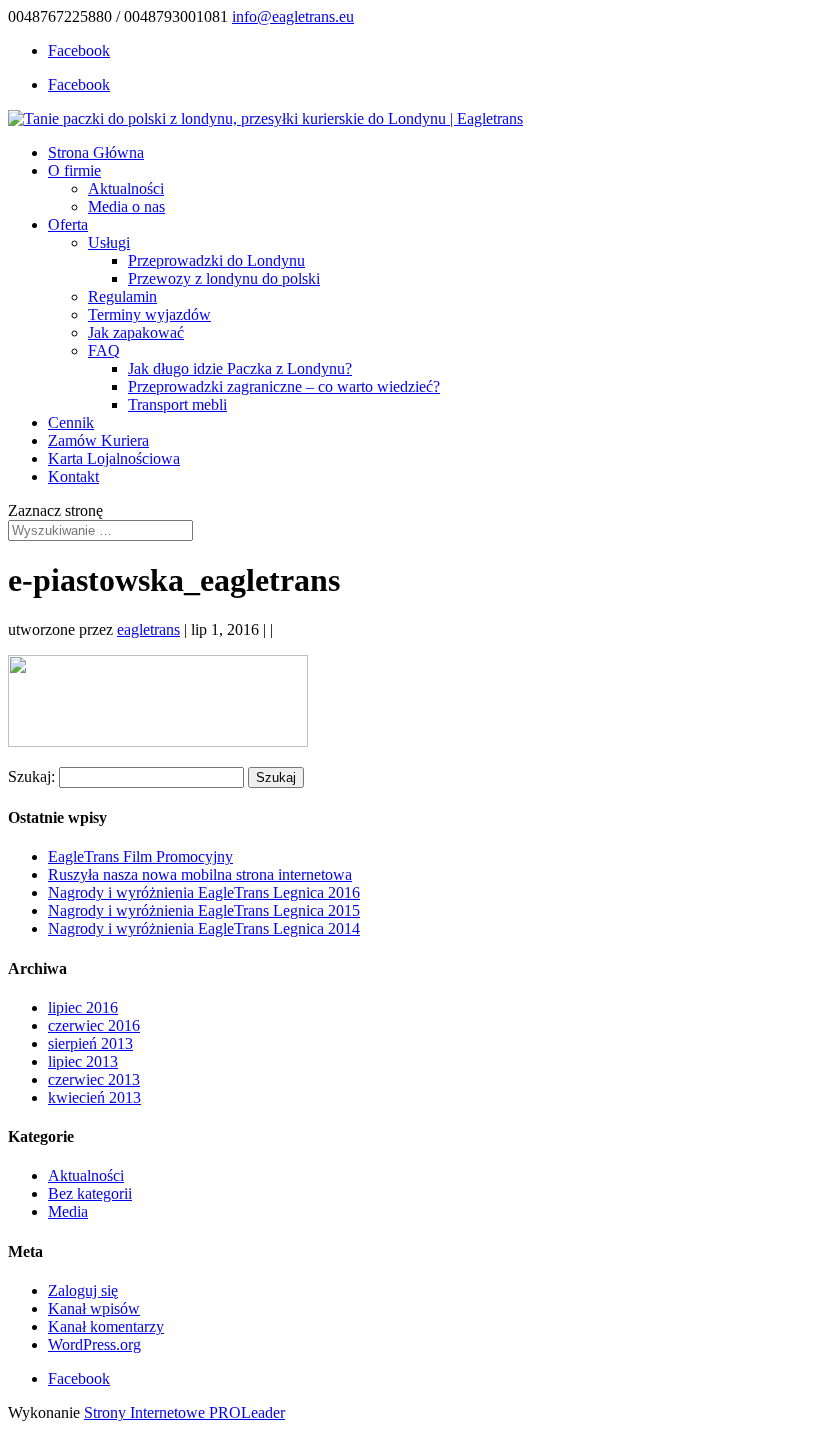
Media (68, 1211)
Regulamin (122, 296)
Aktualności (126, 188)
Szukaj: (31, 776)
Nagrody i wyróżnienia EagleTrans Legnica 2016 (204, 892)
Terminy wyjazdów (149, 314)
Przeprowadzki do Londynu (216, 260)
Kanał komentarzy (106, 1326)
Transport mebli (177, 404)
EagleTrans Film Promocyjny (140, 856)
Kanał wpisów (94, 1308)
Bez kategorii (90, 1193)
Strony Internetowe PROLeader (184, 1412)
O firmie (74, 170)
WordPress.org (94, 1344)
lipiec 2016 (83, 1007)
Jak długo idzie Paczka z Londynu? (240, 368)
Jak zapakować (136, 332)
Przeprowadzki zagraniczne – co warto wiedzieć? (284, 386)
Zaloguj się (83, 1290)
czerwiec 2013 (94, 1079)
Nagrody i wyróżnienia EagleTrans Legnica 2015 (204, 910)
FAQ (104, 350)
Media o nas (126, 206)
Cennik (71, 422)
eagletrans (148, 629)
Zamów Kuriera (98, 440)
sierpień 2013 (90, 1043)
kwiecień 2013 (94, 1097)
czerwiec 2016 (94, 1025)
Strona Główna (96, 152)
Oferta (68, 224)
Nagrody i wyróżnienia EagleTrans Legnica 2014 (204, 928)
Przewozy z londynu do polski (224, 278)
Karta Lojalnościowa (114, 458)
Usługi (109, 242)
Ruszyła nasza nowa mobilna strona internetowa (200, 874)
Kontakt (73, 476)
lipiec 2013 (83, 1061)
